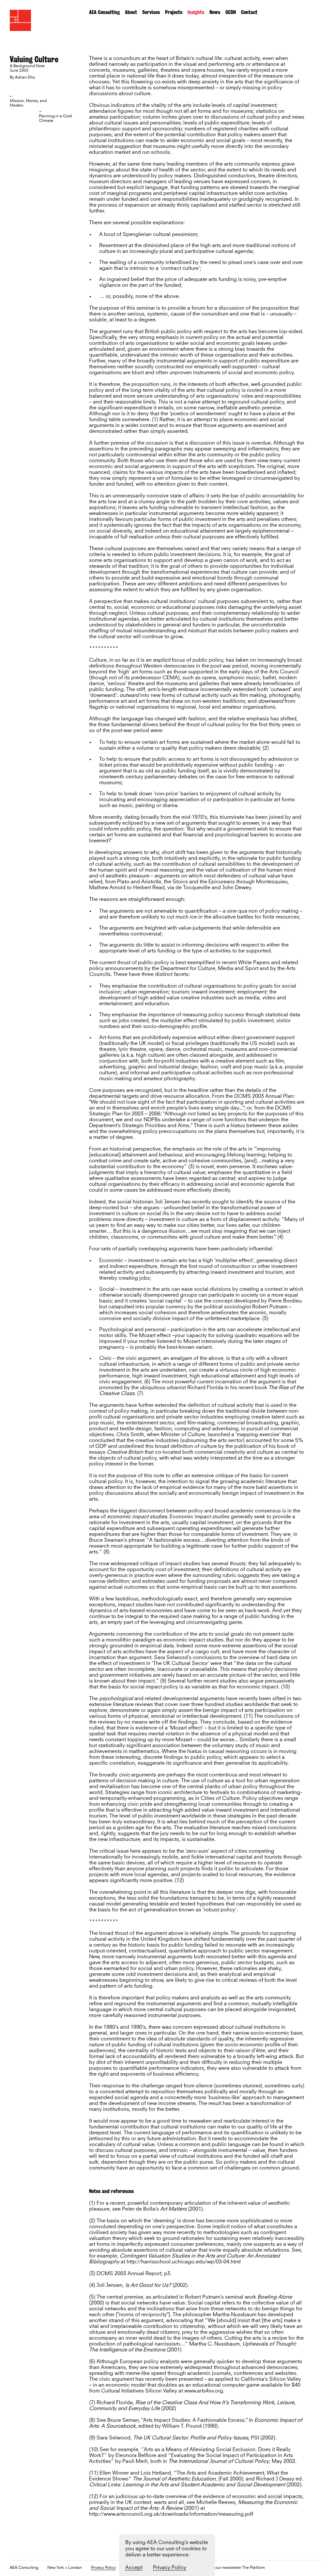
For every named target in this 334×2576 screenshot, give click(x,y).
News (215, 12)
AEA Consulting (104, 12)
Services (151, 12)
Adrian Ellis (25, 78)
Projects (174, 12)
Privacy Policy (103, 2568)
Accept (134, 2568)
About (131, 12)
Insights (196, 12)
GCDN (231, 12)
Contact (249, 12)
